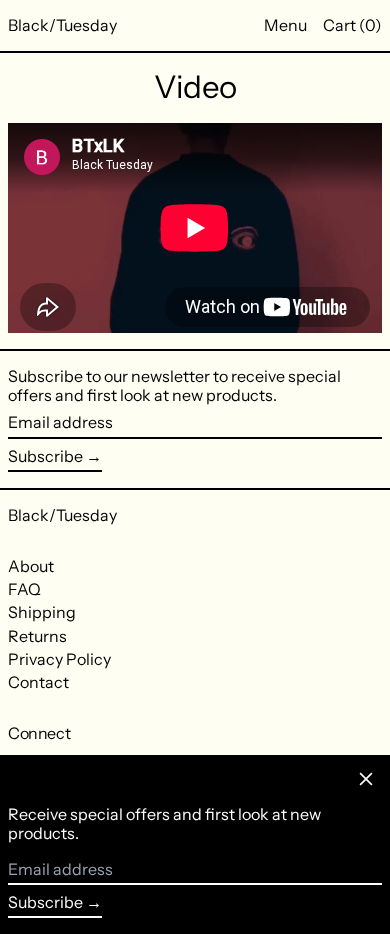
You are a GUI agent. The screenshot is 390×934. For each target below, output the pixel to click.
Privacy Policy (59, 659)
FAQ (24, 589)
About (31, 566)
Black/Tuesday (62, 25)
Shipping (42, 612)
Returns (37, 636)
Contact (38, 682)
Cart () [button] (352, 25)
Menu (285, 25)
